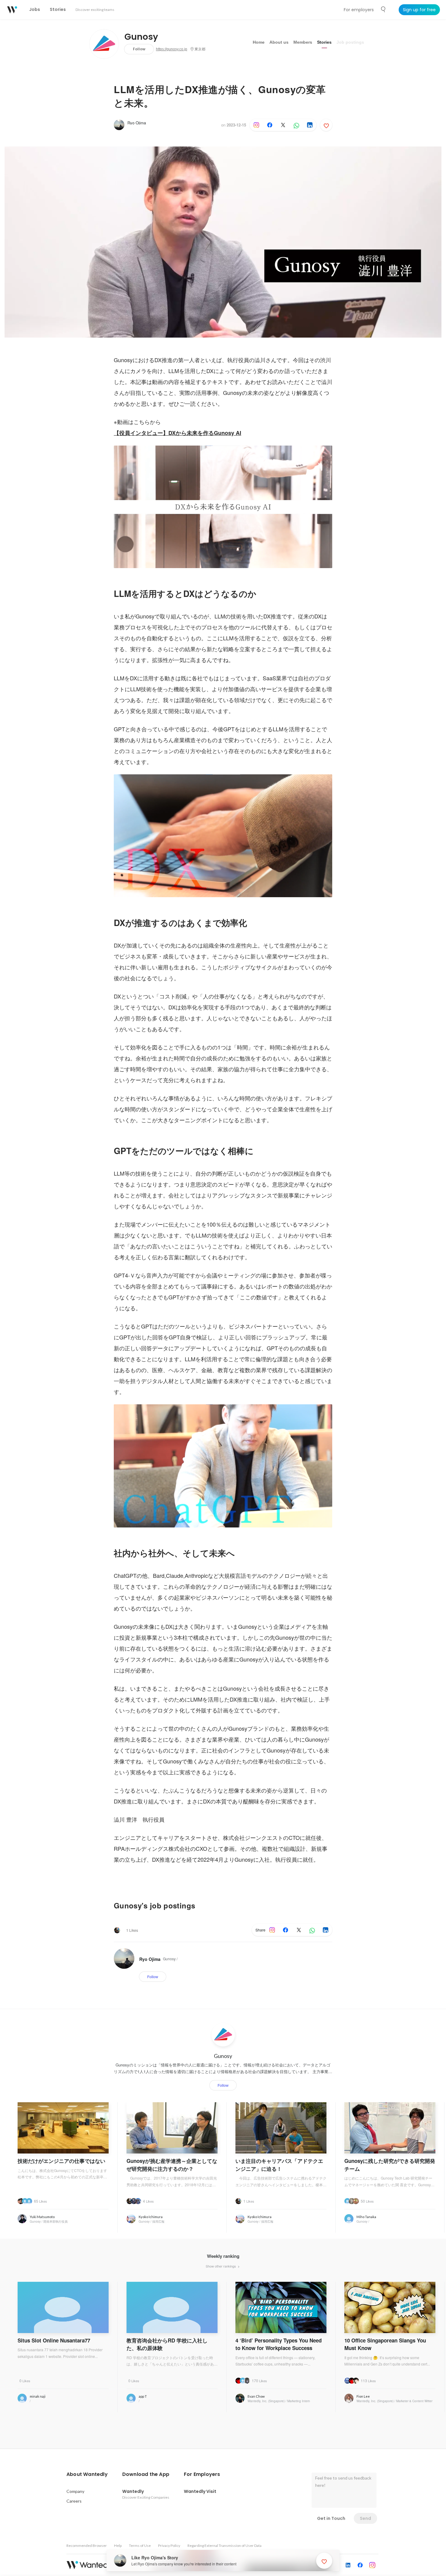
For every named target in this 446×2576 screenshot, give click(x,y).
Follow (139, 49)
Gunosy (141, 37)
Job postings (350, 42)
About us (279, 42)
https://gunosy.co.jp (172, 49)
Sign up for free (419, 10)
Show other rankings (221, 2266)
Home (259, 42)
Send (365, 2518)
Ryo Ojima (137, 123)
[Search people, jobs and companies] (383, 9)
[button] (87, 2474)
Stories (324, 42)
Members (303, 42)
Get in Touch (331, 2518)
